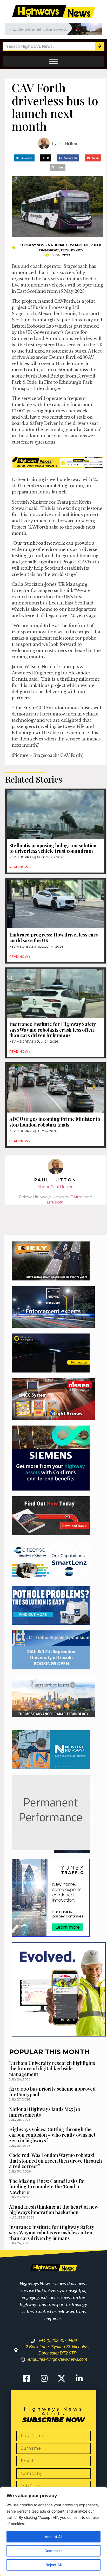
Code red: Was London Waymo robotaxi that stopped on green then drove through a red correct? (55, 2161)
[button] (24, 158)
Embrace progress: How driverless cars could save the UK (53, 938)
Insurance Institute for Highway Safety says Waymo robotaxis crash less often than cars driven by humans (53, 1030)
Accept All (53, 2537)
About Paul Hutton (55, 1187)
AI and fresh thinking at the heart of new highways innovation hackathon (54, 2210)
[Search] (99, 46)
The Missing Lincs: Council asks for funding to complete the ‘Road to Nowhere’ (47, 2187)
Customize (53, 2551)
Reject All (54, 2565)
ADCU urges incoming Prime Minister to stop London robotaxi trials (55, 1122)
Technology (72, 250)
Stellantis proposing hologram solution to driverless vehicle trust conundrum (53, 848)
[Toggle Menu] (53, 61)
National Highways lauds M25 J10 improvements (45, 2112)
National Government (68, 245)
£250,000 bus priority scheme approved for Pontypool (52, 2092)
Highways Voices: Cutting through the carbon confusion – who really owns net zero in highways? (52, 2135)
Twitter (77, 1197)
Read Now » (20, 867)
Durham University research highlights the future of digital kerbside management (52, 2069)
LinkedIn (55, 1202)
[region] (53, 2532)
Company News (33, 245)
